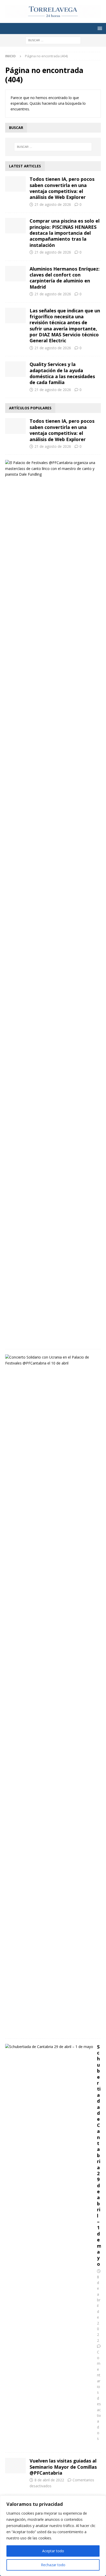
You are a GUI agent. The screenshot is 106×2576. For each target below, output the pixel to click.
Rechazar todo (53, 2565)
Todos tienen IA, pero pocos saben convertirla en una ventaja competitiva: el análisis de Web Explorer (62, 188)
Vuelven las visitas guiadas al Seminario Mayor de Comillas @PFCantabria (63, 2467)
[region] (53, 2536)
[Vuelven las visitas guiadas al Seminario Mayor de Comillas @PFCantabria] (15, 2466)
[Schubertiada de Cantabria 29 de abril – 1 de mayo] (49, 2047)
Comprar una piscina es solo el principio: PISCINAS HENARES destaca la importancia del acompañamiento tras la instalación (65, 233)
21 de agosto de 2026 (53, 204)
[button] (99, 28)
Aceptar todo (53, 2551)
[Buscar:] (53, 40)
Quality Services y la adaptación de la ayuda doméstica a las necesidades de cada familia (62, 373)
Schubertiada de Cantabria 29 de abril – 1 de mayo (99, 2155)
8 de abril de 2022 (49, 2480)
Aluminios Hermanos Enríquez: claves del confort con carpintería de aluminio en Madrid (65, 278)
